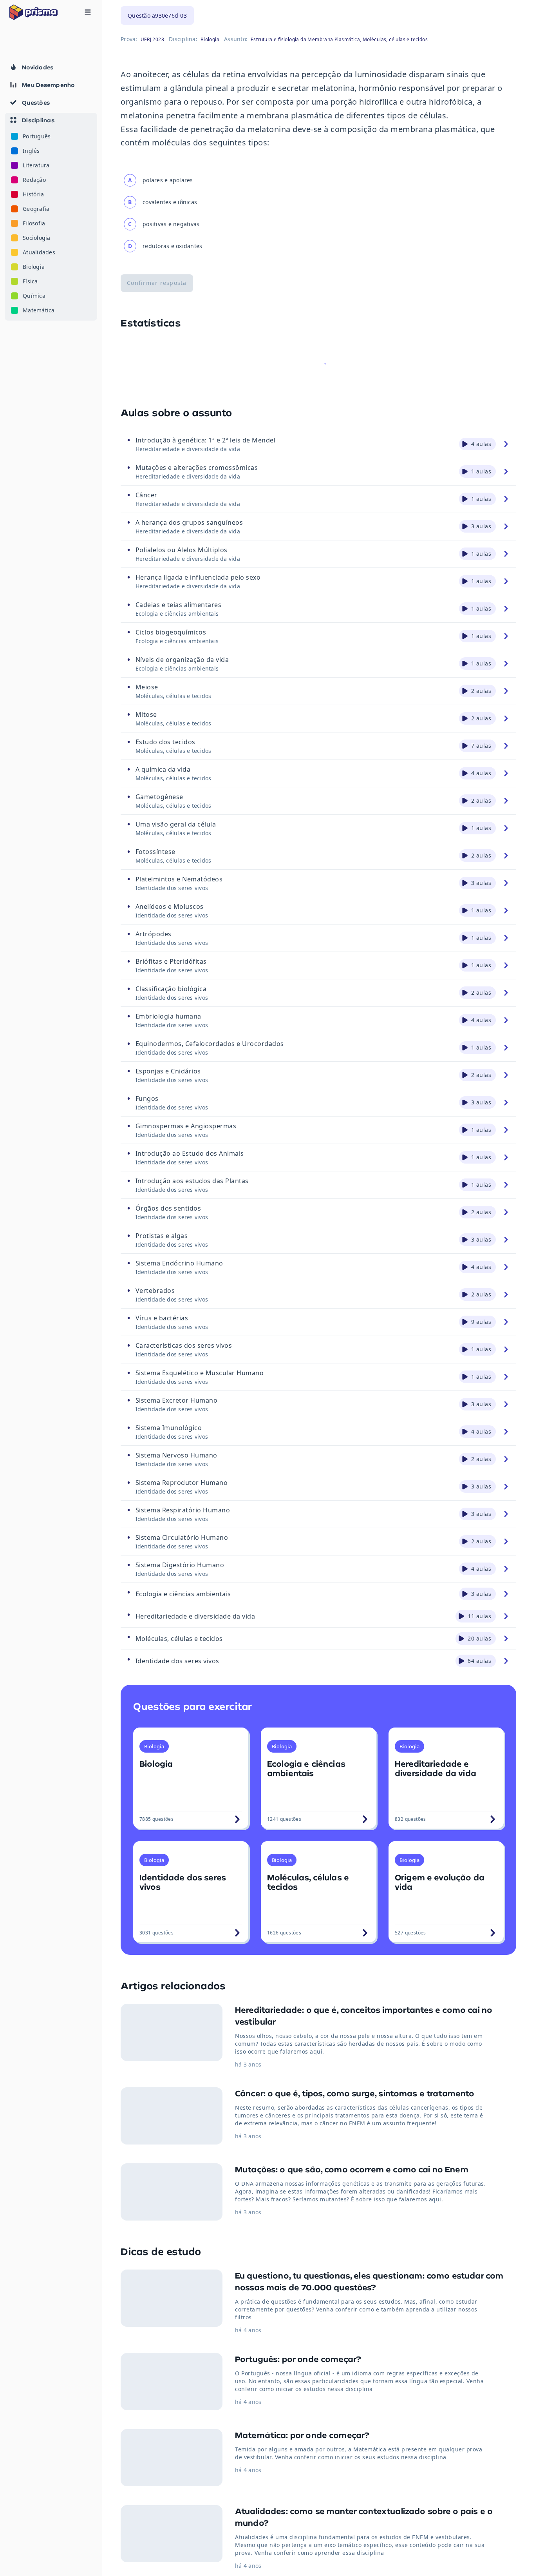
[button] (51, 217)
